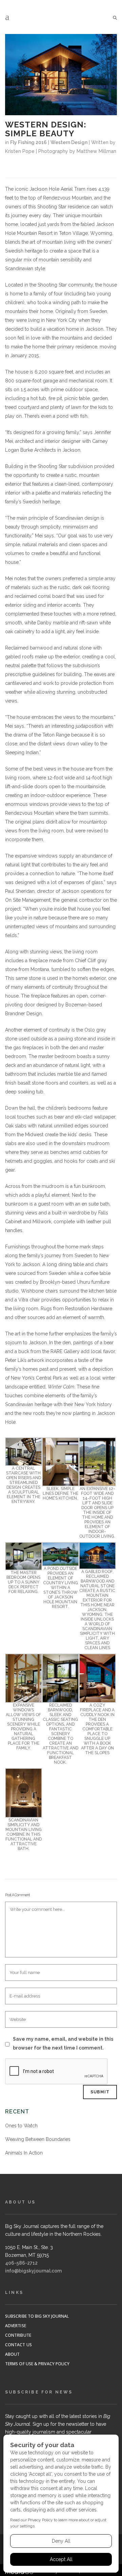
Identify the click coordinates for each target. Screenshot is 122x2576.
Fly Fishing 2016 (28, 142)
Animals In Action (24, 2153)
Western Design (69, 142)
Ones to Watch (21, 2126)
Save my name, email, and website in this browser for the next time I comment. (63, 2043)
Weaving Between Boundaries (38, 2139)
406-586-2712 (21, 2263)
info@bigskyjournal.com (33, 2271)
